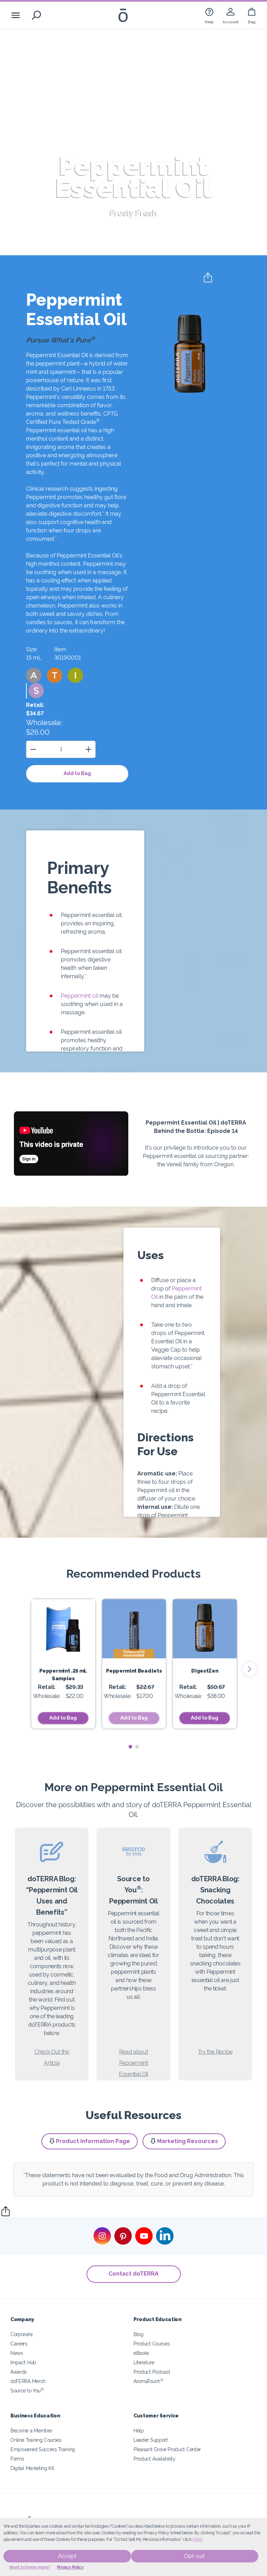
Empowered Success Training (43, 2449)
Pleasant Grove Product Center (167, 2449)
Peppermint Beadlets (134, 1671)
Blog (139, 2334)
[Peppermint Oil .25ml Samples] (63, 1629)
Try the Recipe (215, 2052)
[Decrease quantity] (33, 749)
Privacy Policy (70, 2567)
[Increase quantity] (88, 749)
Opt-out (195, 2556)
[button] (34, 675)
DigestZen (205, 1671)
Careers (19, 2344)
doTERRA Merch (28, 2381)
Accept (67, 2556)
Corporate (21, 2334)
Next (250, 1669)
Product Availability (155, 2459)
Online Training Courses (36, 2440)
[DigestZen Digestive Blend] (205, 1629)
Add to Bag (77, 773)
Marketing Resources (188, 2141)
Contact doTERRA (133, 2274)
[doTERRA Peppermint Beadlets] (134, 1629)
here (197, 2539)
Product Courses (152, 2344)
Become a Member (31, 2430)
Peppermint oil (79, 996)
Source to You (27, 2390)
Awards (19, 2372)
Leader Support (151, 2440)
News (17, 2353)
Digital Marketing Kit (32, 2468)
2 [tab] (137, 1747)
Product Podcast (152, 2372)
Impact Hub (23, 2362)
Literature (144, 2362)
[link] (209, 15)
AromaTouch (148, 2381)
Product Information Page (93, 2141)
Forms (17, 2459)
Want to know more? (30, 2567)
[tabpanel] (63, 1664)
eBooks (141, 2353)
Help (139, 2430)
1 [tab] (130, 1747)
